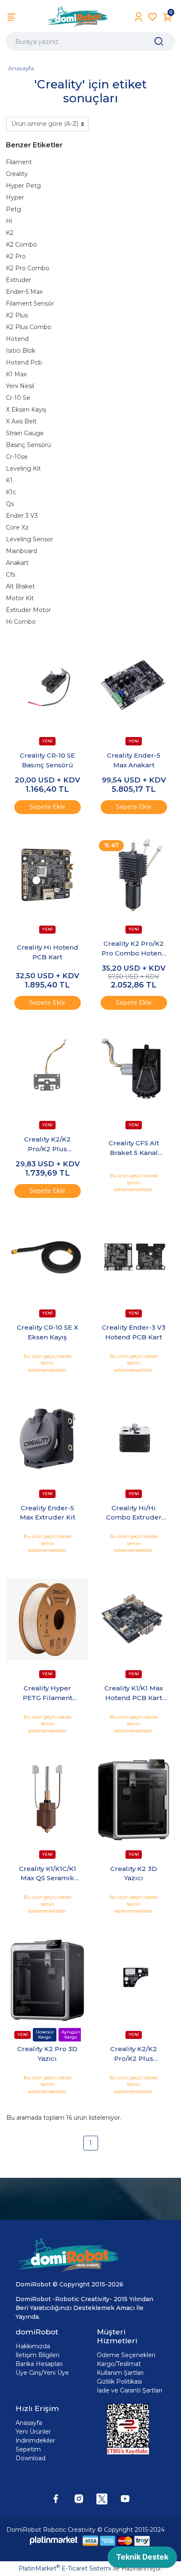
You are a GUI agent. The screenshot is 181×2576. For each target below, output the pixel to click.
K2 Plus (17, 315)
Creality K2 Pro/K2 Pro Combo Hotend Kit (134, 949)
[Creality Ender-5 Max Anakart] (134, 687)
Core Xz (17, 527)
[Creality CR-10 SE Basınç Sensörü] (47, 687)
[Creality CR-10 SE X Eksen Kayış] (47, 1259)
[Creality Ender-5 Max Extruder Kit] (47, 1439)
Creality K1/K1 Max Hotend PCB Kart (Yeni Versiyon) (134, 1693)
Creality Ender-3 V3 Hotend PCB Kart (134, 1332)
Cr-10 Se (18, 398)
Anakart (17, 563)
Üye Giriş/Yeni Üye (42, 2373)
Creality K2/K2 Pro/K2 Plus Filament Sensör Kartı (134, 2054)
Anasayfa (21, 68)
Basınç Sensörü (28, 445)
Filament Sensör (30, 303)
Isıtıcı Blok (21, 351)
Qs (10, 504)
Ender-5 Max (24, 292)
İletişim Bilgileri (37, 2355)
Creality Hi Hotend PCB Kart (48, 952)
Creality (17, 174)
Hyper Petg (23, 186)
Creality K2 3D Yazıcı (134, 1873)
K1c (11, 492)
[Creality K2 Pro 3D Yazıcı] (47, 1980)
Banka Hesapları (39, 2364)
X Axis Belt (21, 421)
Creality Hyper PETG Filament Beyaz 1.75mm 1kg (48, 1693)
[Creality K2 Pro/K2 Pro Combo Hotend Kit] (134, 875)
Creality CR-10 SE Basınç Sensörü (47, 760)
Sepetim (28, 2449)
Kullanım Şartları (120, 2373)
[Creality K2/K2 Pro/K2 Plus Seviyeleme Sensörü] (47, 1071)
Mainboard (21, 551)
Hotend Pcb (24, 362)
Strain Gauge (25, 433)
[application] (142, 2559)
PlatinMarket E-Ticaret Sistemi (65, 2568)
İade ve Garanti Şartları (129, 2390)
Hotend (17, 339)
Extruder (19, 280)
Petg (13, 209)
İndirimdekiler (35, 2440)
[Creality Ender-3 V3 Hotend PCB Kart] (134, 1259)
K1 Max (16, 374)
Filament (19, 162)
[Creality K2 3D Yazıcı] (134, 1800)
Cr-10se (17, 457)
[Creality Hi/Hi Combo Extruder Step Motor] (134, 1439)
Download (31, 2458)
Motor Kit (20, 598)
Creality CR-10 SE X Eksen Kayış (48, 1332)
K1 (9, 480)
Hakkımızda (33, 2346)
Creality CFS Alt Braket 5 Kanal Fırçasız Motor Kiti (134, 1148)
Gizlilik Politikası (119, 2382)
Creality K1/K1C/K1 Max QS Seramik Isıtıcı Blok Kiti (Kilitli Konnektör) (47, 1874)
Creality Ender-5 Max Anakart (134, 760)
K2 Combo (21, 245)
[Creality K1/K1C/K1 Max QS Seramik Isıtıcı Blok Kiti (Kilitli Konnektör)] (47, 1800)
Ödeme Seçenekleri (126, 2355)
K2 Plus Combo (29, 327)
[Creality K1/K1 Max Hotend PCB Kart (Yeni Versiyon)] (134, 1619)
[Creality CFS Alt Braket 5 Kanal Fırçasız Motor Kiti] (134, 1071)
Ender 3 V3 (22, 516)
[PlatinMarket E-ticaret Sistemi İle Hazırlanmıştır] (54, 2540)
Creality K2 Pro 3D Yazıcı (47, 2054)
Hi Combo (21, 622)
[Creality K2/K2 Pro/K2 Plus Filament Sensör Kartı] (134, 1980)
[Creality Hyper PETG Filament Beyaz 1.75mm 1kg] (47, 1619)
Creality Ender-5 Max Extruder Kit (48, 1513)
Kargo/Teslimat (119, 2364)
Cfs (11, 575)
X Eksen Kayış (26, 410)
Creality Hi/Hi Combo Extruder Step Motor (134, 1513)
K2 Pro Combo (28, 268)
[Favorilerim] (153, 17)
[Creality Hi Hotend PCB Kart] (47, 875)
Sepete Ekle (47, 807)
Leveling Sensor (29, 539)
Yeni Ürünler (33, 2432)
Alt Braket (20, 586)
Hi (9, 221)
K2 (10, 233)
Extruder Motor (28, 610)
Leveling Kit (23, 468)
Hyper (15, 197)
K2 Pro (16, 256)
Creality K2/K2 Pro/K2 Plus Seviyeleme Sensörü (47, 1144)
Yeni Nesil (20, 386)
